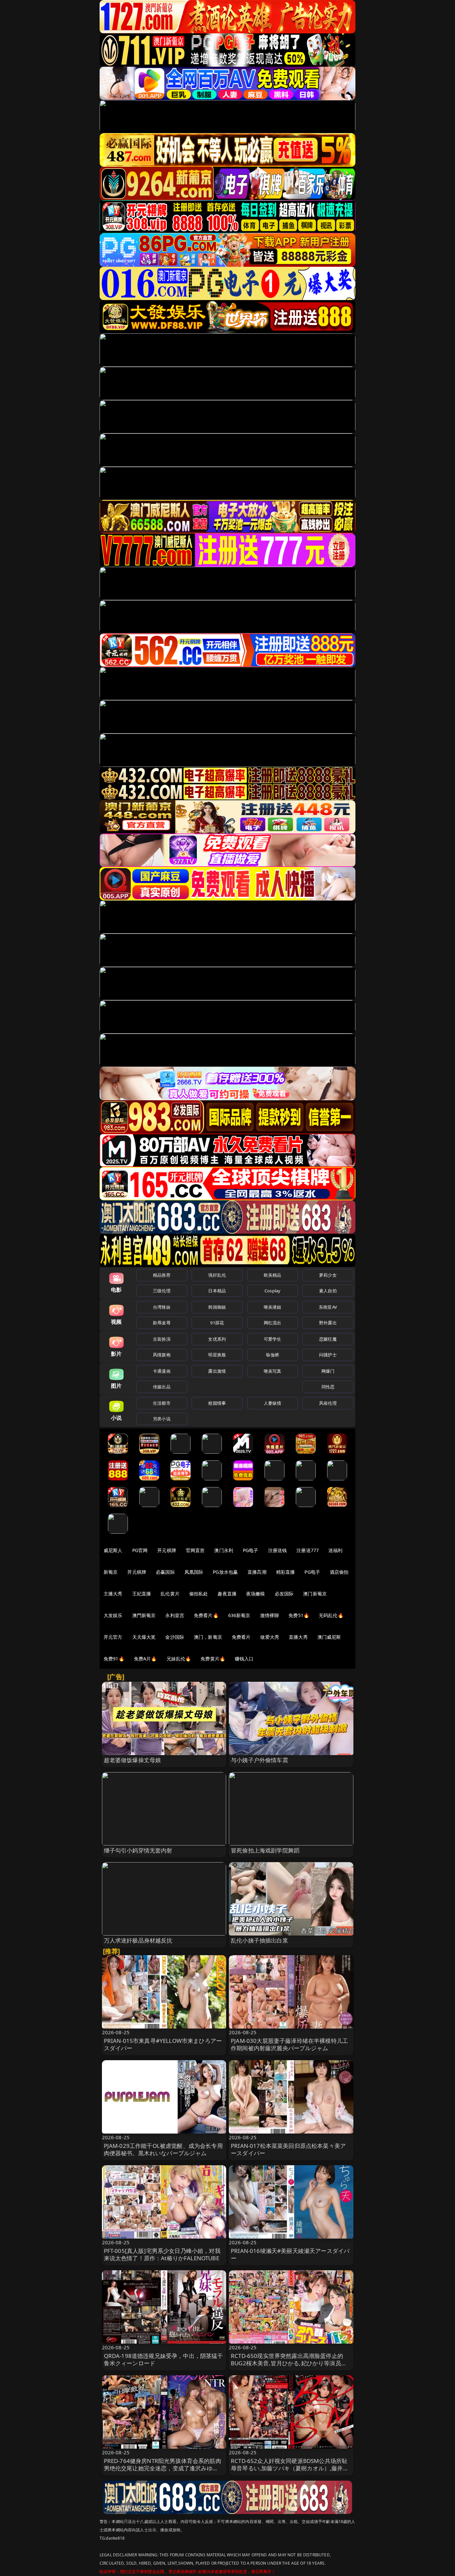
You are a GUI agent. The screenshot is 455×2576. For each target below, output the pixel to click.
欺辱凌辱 (162, 1323)
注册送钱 (278, 1550)
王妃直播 (142, 1594)
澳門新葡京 (144, 1615)
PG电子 (251, 1550)
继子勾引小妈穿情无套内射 (138, 1850)
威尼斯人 (113, 1550)
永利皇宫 (175, 1615)
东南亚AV (328, 1307)
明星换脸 (217, 1355)
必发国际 (284, 1594)
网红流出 (273, 1323)
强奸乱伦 (217, 1275)
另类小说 (162, 1419)
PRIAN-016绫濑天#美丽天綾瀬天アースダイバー (290, 2254)
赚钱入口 (244, 1659)
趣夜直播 (227, 1594)
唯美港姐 (273, 1307)
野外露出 (328, 1323)
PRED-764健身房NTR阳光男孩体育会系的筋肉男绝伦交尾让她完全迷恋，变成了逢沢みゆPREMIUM (163, 2468)
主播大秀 (113, 1594)
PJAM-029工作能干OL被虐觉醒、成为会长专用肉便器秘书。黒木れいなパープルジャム (163, 2149)
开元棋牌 (167, 1550)
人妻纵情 (273, 1403)
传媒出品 (162, 1387)
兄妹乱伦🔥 (179, 1659)
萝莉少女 (328, 1275)
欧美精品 (273, 1275)
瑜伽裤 (272, 1355)
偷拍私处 (199, 1594)
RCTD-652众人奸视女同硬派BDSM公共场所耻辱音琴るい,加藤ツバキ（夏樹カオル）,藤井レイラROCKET (290, 2468)
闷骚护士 (328, 1355)
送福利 (335, 1550)
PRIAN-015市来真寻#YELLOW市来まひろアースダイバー (163, 2044)
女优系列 (217, 1339)
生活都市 (162, 1403)
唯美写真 (273, 1371)
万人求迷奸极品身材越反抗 (138, 1940)
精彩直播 (286, 1572)
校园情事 (217, 1403)
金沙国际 (175, 1637)
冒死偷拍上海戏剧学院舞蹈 (265, 1850)
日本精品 (217, 1291)
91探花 (217, 1323)
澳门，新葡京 (208, 1637)
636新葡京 (239, 1615)
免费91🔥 (114, 1659)
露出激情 (217, 1371)
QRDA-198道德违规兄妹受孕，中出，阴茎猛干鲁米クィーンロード (164, 2359)
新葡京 (111, 1572)
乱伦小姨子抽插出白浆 (259, 1940)
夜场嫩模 (256, 1594)
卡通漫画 (162, 1371)
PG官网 (140, 1550)
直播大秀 (298, 1637)
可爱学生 (273, 1339)
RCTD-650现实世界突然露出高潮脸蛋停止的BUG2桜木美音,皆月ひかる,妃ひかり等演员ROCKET (287, 2363)
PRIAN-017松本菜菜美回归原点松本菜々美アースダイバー (288, 2149)
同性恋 (328, 1387)
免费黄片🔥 (213, 1659)
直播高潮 (257, 1572)
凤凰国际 (194, 1572)
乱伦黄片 (170, 1594)
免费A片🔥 (145, 1659)
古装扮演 (162, 1339)
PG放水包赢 (225, 1572)
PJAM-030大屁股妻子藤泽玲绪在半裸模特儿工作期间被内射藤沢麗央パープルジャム (289, 2044)
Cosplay (272, 1291)
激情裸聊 (270, 1615)
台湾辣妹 (162, 1307)
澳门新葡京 (315, 1594)
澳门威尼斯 (329, 1637)
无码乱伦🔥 (331, 1615)
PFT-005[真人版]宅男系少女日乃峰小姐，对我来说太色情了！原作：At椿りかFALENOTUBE (162, 2254)
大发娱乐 (113, 1615)
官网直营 (195, 1550)
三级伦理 (162, 1291)
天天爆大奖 (144, 1637)
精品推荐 (162, 1275)
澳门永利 (224, 1550)
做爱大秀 (270, 1637)
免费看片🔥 (206, 1615)
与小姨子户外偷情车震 (259, 1760)
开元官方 (113, 1637)
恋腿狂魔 (328, 1339)
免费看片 (241, 1637)
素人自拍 (328, 1291)
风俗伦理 (328, 1403)
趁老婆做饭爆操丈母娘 (133, 1760)
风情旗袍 (162, 1355)
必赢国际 (165, 1572)
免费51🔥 (299, 1615)
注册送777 (308, 1550)
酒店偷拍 (339, 1572)
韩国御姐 (217, 1307)
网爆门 (328, 1371)
